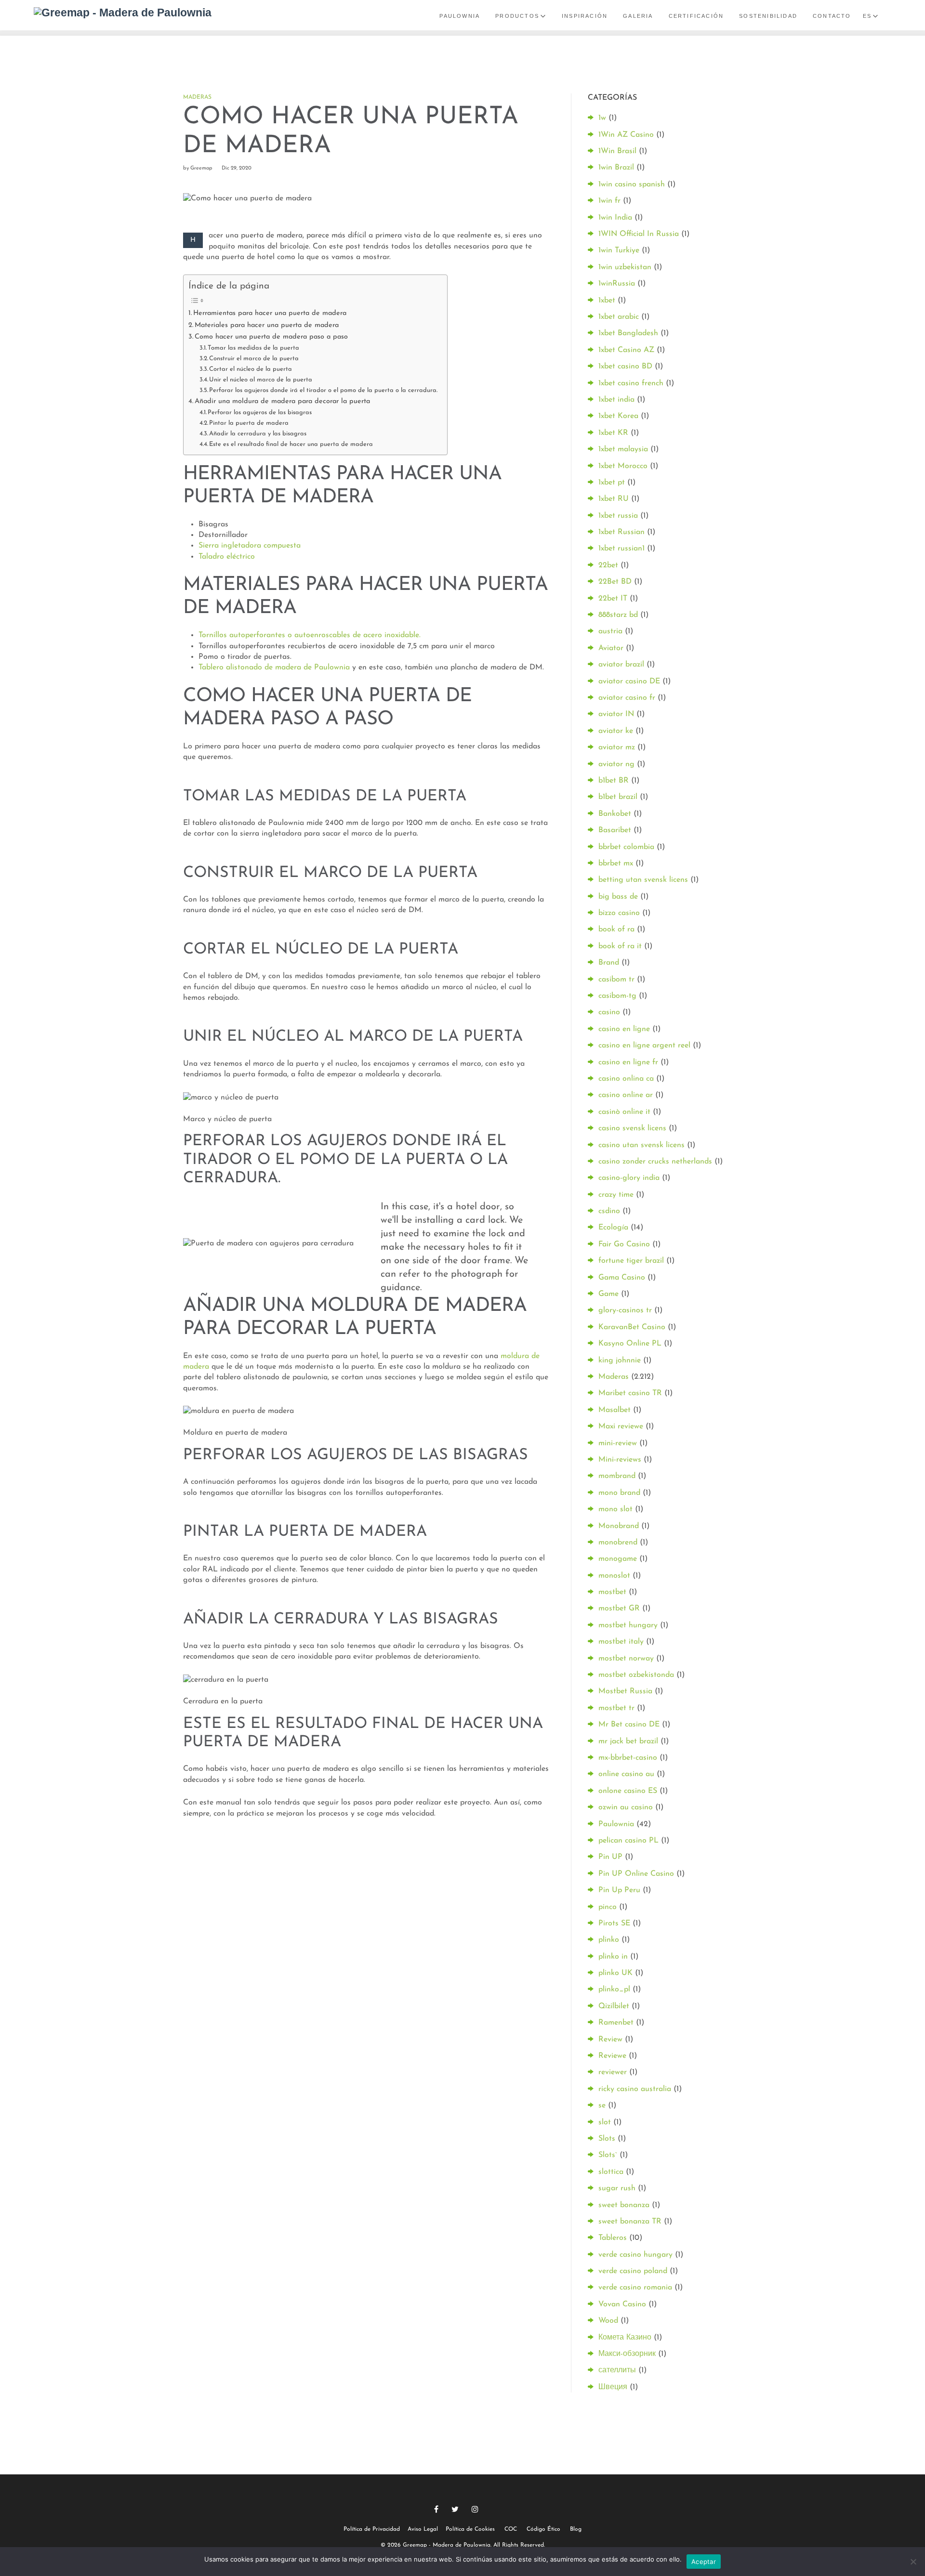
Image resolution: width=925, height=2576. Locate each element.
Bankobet (615, 814)
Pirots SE (614, 1923)
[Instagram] (475, 2509)
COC (511, 2529)
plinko (609, 1940)
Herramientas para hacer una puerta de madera (270, 313)
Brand (609, 963)
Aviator (611, 648)
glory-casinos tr (625, 1310)
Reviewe (612, 2056)
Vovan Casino (622, 2304)
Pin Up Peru (619, 1890)
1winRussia (617, 284)
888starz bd (618, 615)
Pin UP (610, 1857)
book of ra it (620, 946)
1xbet (607, 301)
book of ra (616, 929)
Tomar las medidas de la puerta (253, 348)
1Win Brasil (617, 151)
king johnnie (620, 1360)
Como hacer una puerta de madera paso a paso (271, 337)
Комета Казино (625, 2338)
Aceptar (704, 2562)
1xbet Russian (621, 532)
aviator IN (616, 714)
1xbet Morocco (623, 466)
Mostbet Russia (625, 1691)
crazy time (616, 1195)
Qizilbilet (614, 2006)
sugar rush (617, 2188)
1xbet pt (612, 483)
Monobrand (619, 1526)
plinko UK (615, 1973)
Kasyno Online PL (630, 1344)
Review (610, 2040)
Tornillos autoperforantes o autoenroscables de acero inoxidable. (310, 635)
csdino (609, 1211)
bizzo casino (619, 913)
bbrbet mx (616, 863)
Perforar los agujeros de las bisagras (260, 412)
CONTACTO (832, 16)
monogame (618, 1559)
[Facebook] (436, 2509)
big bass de (618, 897)
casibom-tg (617, 996)
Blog (576, 2529)
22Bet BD (615, 582)
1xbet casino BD (625, 366)
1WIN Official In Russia (639, 234)
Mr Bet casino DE (629, 1725)
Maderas (197, 97)
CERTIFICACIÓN (696, 16)
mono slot (615, 1509)
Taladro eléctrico (227, 557)
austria (610, 631)
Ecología (613, 1228)
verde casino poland (633, 2271)
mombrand (617, 1476)
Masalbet (614, 1410)
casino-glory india (629, 1178)
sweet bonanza (624, 2205)
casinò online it (624, 1112)
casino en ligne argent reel (644, 1046)
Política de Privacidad (372, 2529)
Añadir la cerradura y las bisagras (258, 434)
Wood (608, 2321)
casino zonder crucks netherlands (655, 1162)
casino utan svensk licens (641, 1145)
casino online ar (626, 1095)
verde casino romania (635, 2288)
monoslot (614, 1576)
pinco (608, 1907)
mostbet (612, 1592)
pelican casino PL (628, 1841)
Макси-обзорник (627, 2354)
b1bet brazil (618, 797)
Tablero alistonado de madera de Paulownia (274, 667)
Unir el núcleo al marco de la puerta (261, 380)
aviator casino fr (627, 698)
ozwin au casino (626, 1807)
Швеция (613, 2387)
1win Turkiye (619, 250)
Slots (607, 2139)
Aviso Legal (423, 2529)
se (602, 2105)
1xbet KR (613, 433)
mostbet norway (626, 1659)
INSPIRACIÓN (585, 16)
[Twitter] (455, 2509)
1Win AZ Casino (626, 135)
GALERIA (638, 16)
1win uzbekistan (625, 267)
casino (609, 1012)
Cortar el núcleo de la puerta (251, 369)
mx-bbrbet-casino (628, 1758)
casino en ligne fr (628, 1062)
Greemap (201, 168)
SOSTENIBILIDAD (768, 16)
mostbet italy (621, 1642)
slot (605, 2122)
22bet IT (613, 599)
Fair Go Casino (624, 1244)
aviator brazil (621, 665)
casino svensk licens (632, 1128)
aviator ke (616, 731)
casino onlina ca (626, 1079)
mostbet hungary (628, 1625)
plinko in (613, 1957)
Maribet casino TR (630, 1393)
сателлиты (617, 2370)
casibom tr (616, 980)
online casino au (626, 1774)
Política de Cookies (470, 2529)
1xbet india (616, 400)
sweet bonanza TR (630, 2222)
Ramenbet (616, 2023)
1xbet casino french (631, 383)
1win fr (609, 201)
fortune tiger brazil (631, 1261)
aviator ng (616, 764)
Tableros (613, 2238)
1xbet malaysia (623, 449)
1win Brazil (616, 168)
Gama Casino (622, 1278)
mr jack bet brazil (628, 1741)
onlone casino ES (628, 1791)
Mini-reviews (620, 1460)
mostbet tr (616, 1708)
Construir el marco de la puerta (254, 359)
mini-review (618, 1443)
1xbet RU (614, 499)
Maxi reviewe (621, 1426)
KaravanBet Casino (632, 1327)
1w (602, 118)
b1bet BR (614, 781)
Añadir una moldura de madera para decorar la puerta (282, 401)
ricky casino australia (635, 2089)
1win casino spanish (632, 184)
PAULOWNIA (460, 16)
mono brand (619, 1493)
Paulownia (616, 1824)
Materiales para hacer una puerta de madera (267, 325)
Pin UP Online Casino (636, 1874)
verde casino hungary (635, 2255)
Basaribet (615, 830)
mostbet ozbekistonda (636, 1675)
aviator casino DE (629, 681)
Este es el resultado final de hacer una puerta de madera (291, 444)
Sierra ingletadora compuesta (250, 546)
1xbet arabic (619, 317)
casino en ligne (624, 1029)
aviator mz (617, 747)
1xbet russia (618, 516)
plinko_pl (614, 1989)
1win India (615, 218)
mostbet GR (619, 1608)
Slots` (608, 2155)
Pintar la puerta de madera (249, 423)
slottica (611, 2172)
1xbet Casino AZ (626, 350)
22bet (608, 565)
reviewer (613, 2072)
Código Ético (543, 2529)
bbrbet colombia (626, 847)
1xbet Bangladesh (628, 333)
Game (608, 1294)
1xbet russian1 (621, 549)
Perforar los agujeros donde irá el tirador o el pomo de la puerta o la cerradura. (323, 390)
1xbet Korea (618, 416)
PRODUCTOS (517, 16)
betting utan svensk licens (643, 880)
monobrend (618, 1543)
